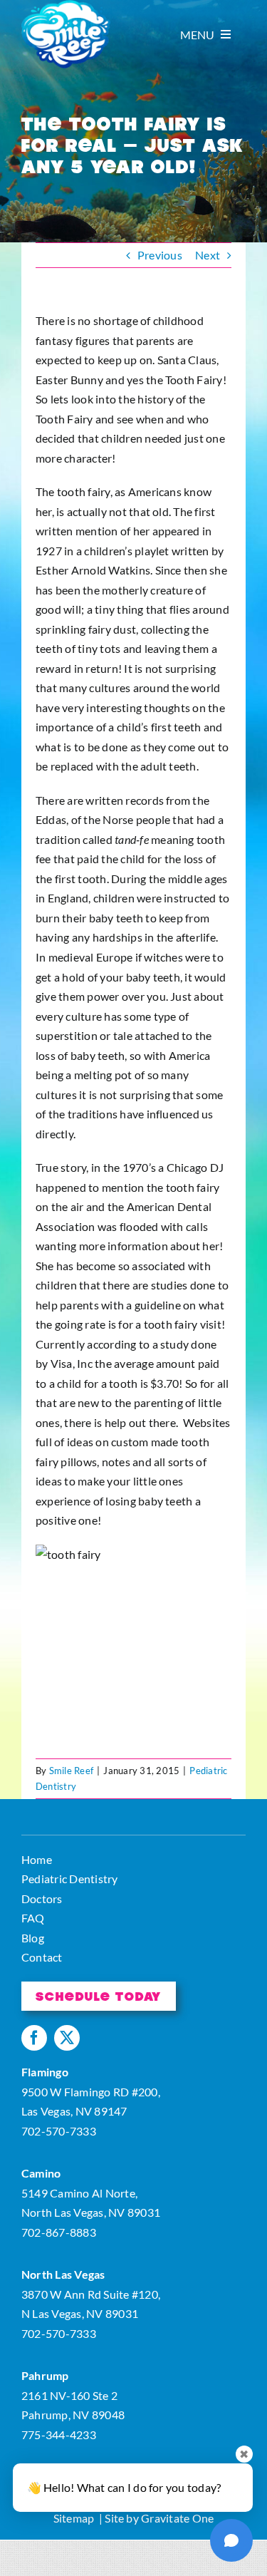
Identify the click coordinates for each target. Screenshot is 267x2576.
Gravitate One (177, 2518)
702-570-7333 (59, 2131)
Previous (160, 255)
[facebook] (34, 2038)
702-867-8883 (59, 2232)
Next (208, 255)
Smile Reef (71, 1771)
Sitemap (74, 2518)
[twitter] (67, 2038)
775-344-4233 (59, 2435)
